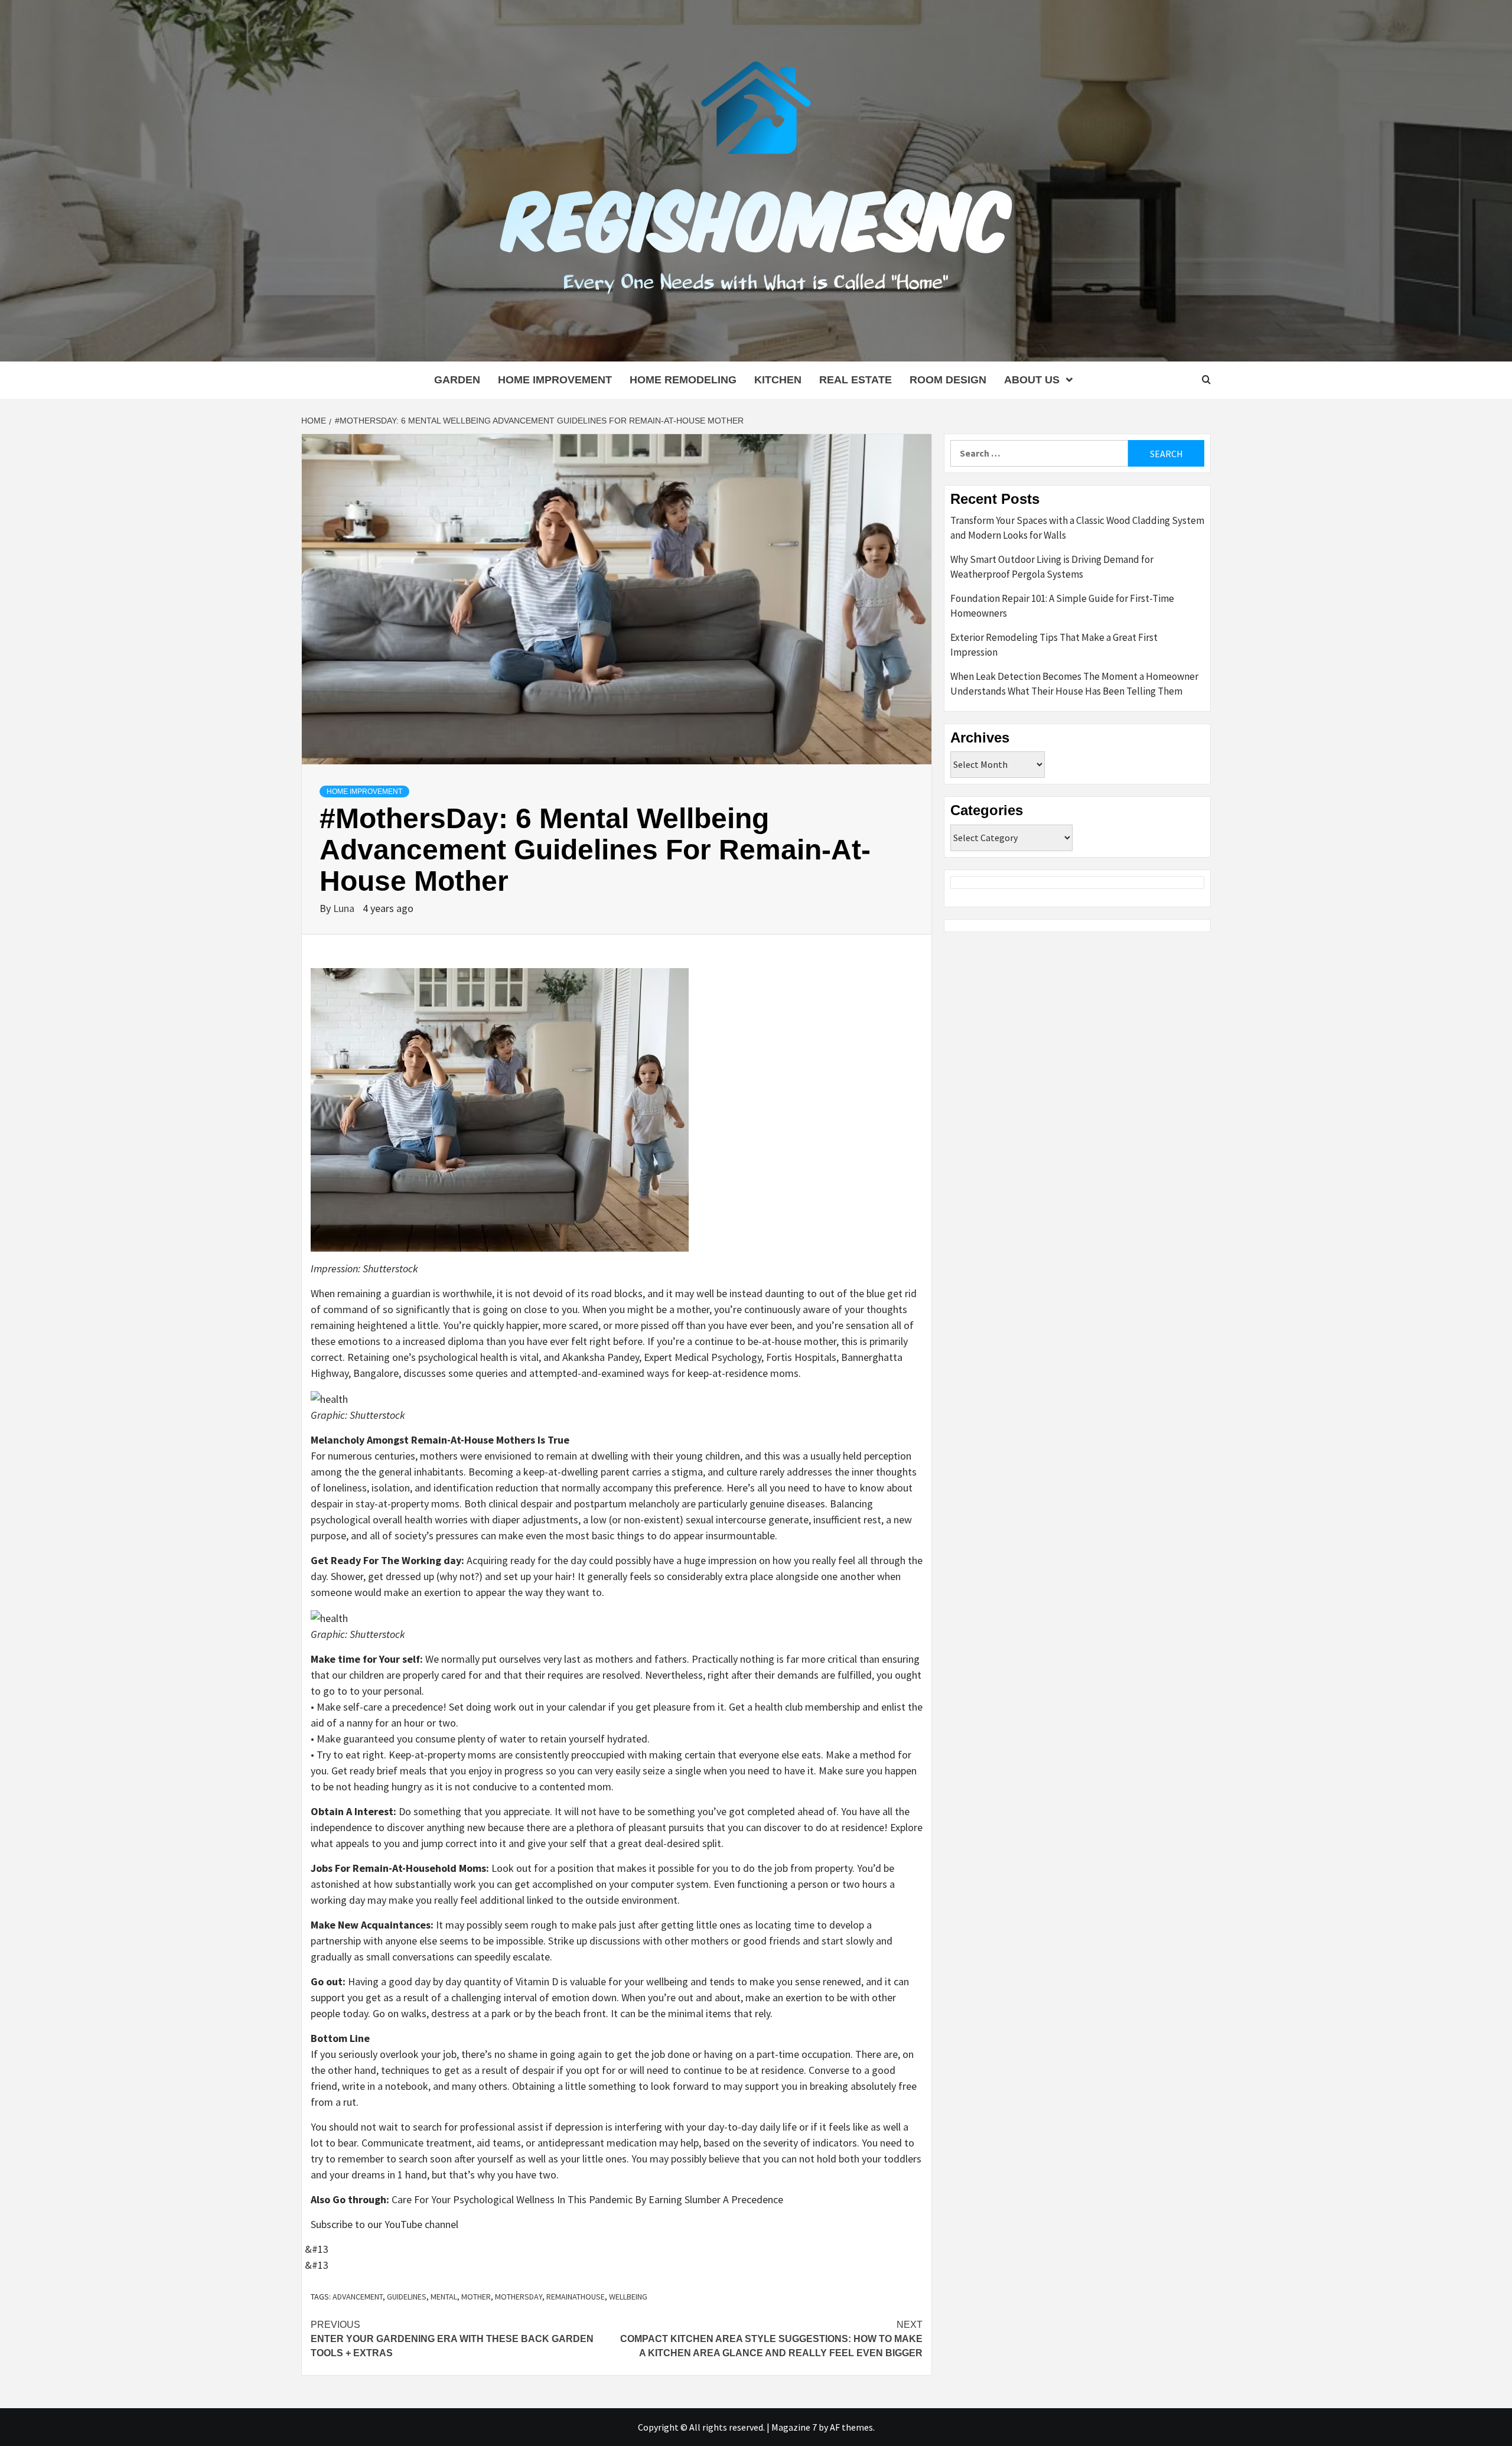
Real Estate (856, 380)
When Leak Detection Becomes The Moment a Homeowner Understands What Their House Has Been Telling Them (1074, 684)
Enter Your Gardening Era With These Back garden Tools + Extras (452, 2339)
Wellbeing (628, 2297)
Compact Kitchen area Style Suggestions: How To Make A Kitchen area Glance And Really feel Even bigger (771, 2339)
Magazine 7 (794, 2427)
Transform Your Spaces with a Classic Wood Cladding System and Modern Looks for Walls (1077, 528)
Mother (476, 2297)
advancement (358, 2297)
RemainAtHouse (576, 2297)
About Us (1032, 380)
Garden (457, 380)
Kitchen (778, 380)
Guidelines (407, 2297)
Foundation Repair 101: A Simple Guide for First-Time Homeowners (1062, 606)
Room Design (948, 380)
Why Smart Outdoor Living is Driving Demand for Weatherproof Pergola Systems (1052, 567)
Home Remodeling (683, 380)
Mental (444, 2297)
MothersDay (519, 2297)
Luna (345, 908)
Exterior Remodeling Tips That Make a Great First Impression (1054, 645)
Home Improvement (555, 380)
